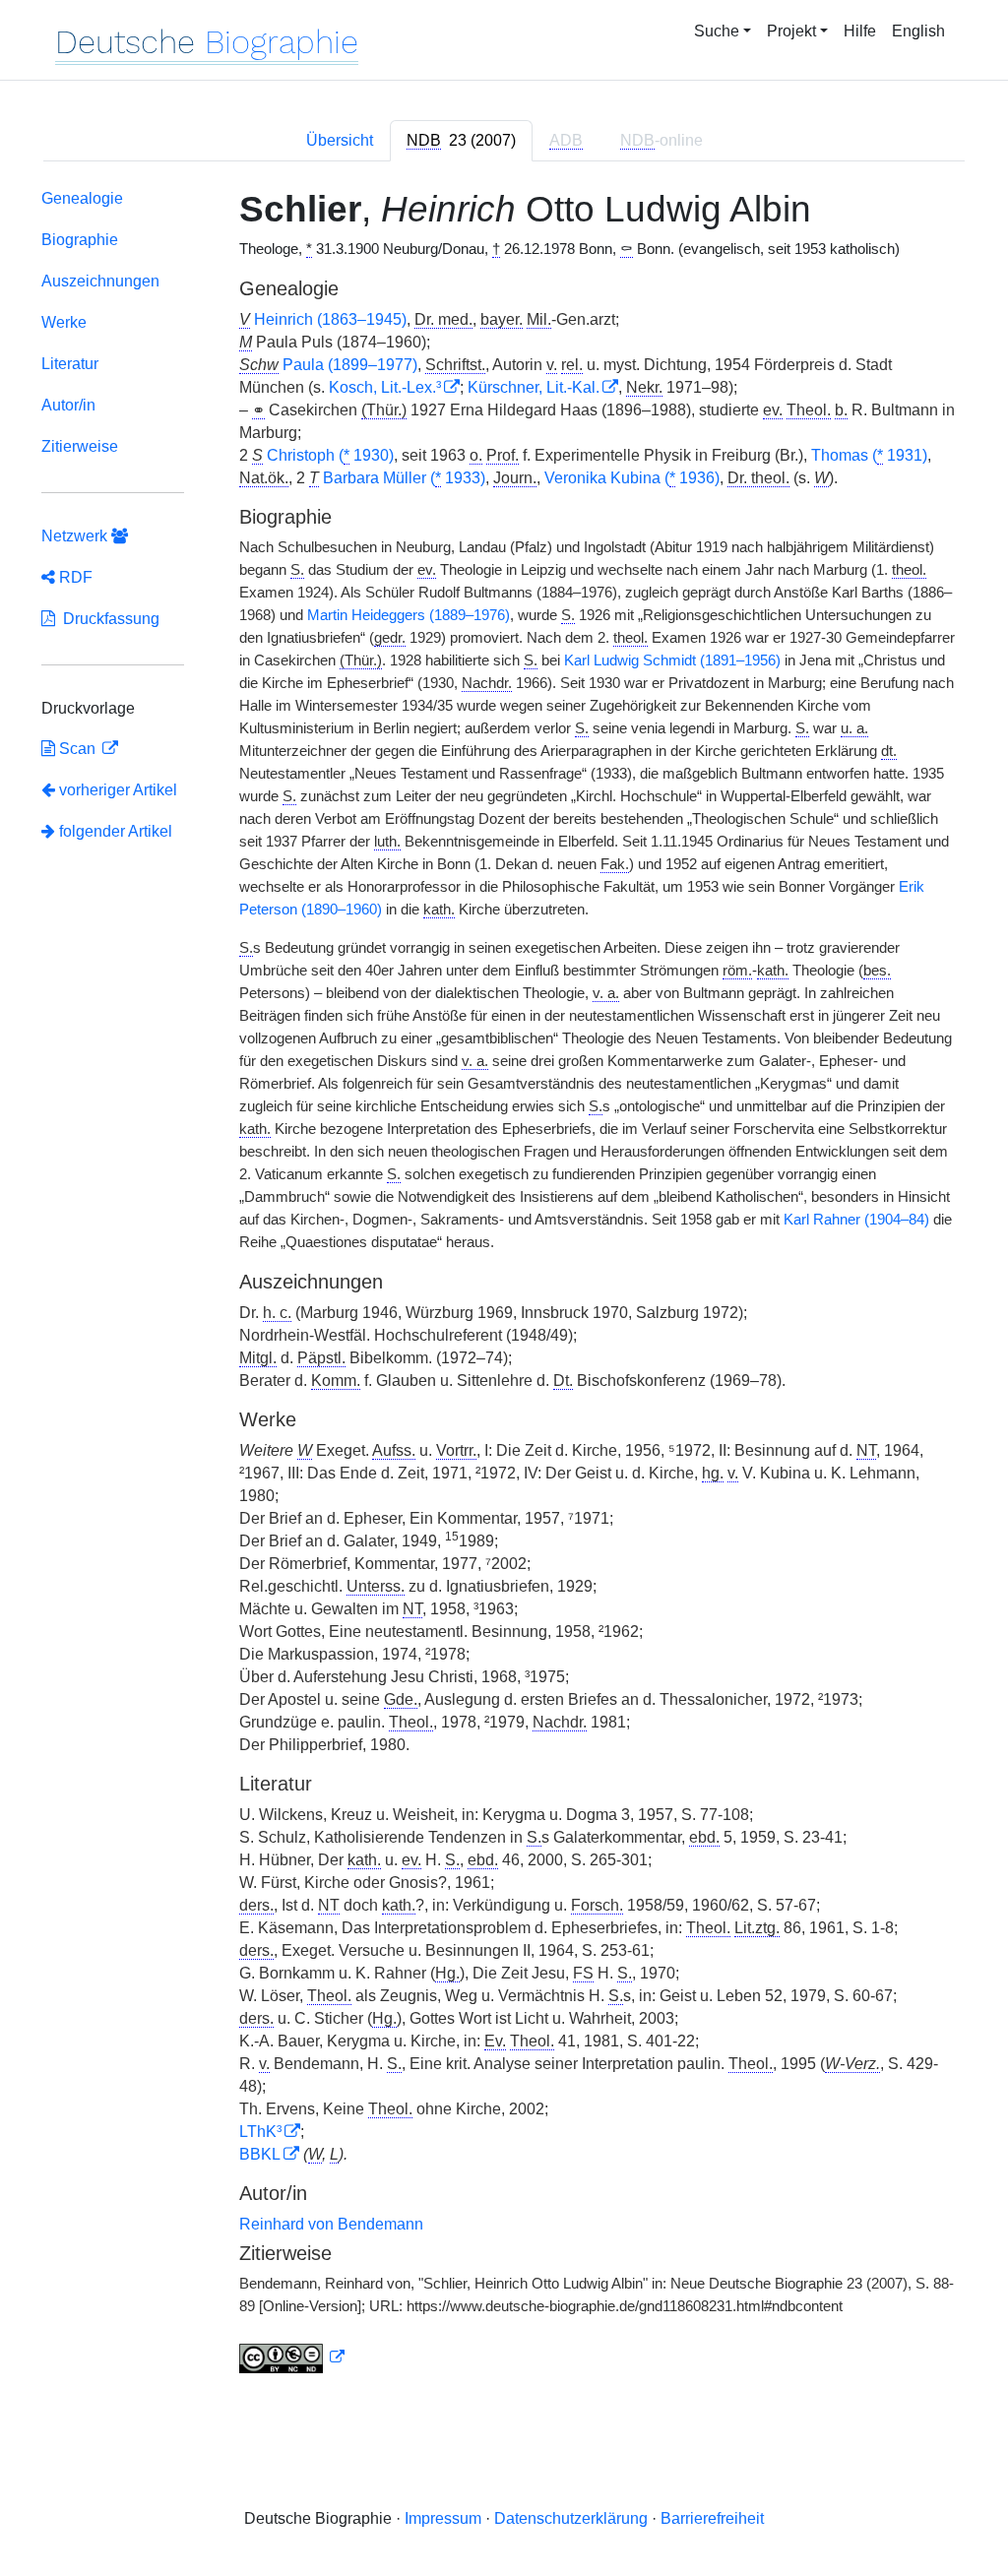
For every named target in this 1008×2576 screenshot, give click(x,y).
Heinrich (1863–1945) (330, 319)
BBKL (260, 2154)
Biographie (80, 240)
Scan (77, 749)
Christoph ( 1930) (330, 455)
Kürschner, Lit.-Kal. (534, 387)
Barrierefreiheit (712, 2518)
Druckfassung (107, 619)
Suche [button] (717, 31)
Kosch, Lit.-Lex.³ (385, 387)
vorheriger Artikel (118, 790)
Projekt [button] (791, 31)
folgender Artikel (114, 831)
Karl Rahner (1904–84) (856, 1220)
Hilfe (860, 31)
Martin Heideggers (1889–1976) (409, 615)
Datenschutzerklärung (571, 2518)
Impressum (443, 2518)
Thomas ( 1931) (869, 455)
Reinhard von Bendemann (331, 2224)
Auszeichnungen (100, 281)
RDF (74, 577)
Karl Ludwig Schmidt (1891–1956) (672, 660)
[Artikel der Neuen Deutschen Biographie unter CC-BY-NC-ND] (292, 2357)
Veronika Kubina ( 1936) (632, 478)
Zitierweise (80, 446)
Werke (64, 322)
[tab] (461, 141)
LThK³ (260, 2132)
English (918, 31)
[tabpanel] (504, 1286)
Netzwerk (76, 536)
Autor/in (68, 405)
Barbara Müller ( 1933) (404, 478)
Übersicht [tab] (340, 140)
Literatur (70, 364)
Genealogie (82, 198)
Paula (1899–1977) (350, 365)
